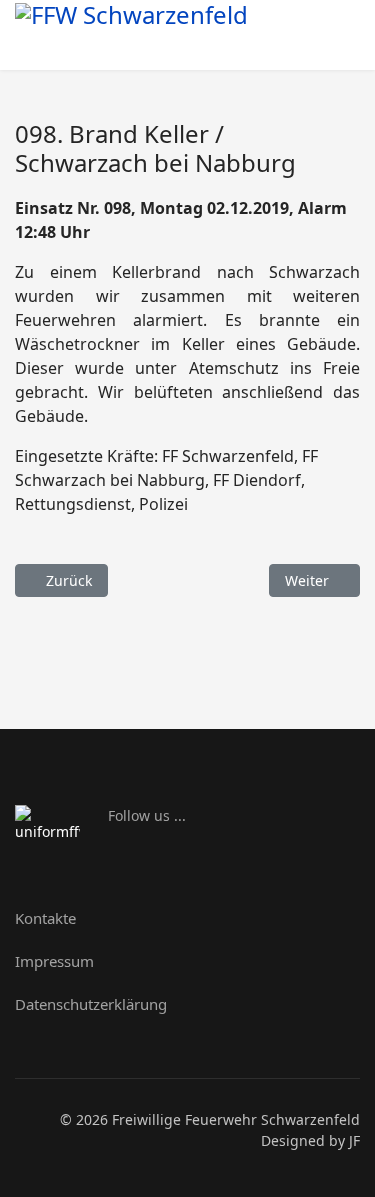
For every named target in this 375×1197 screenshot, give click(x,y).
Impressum (54, 961)
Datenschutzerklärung (91, 1004)
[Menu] (337, 42)
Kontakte (45, 918)
